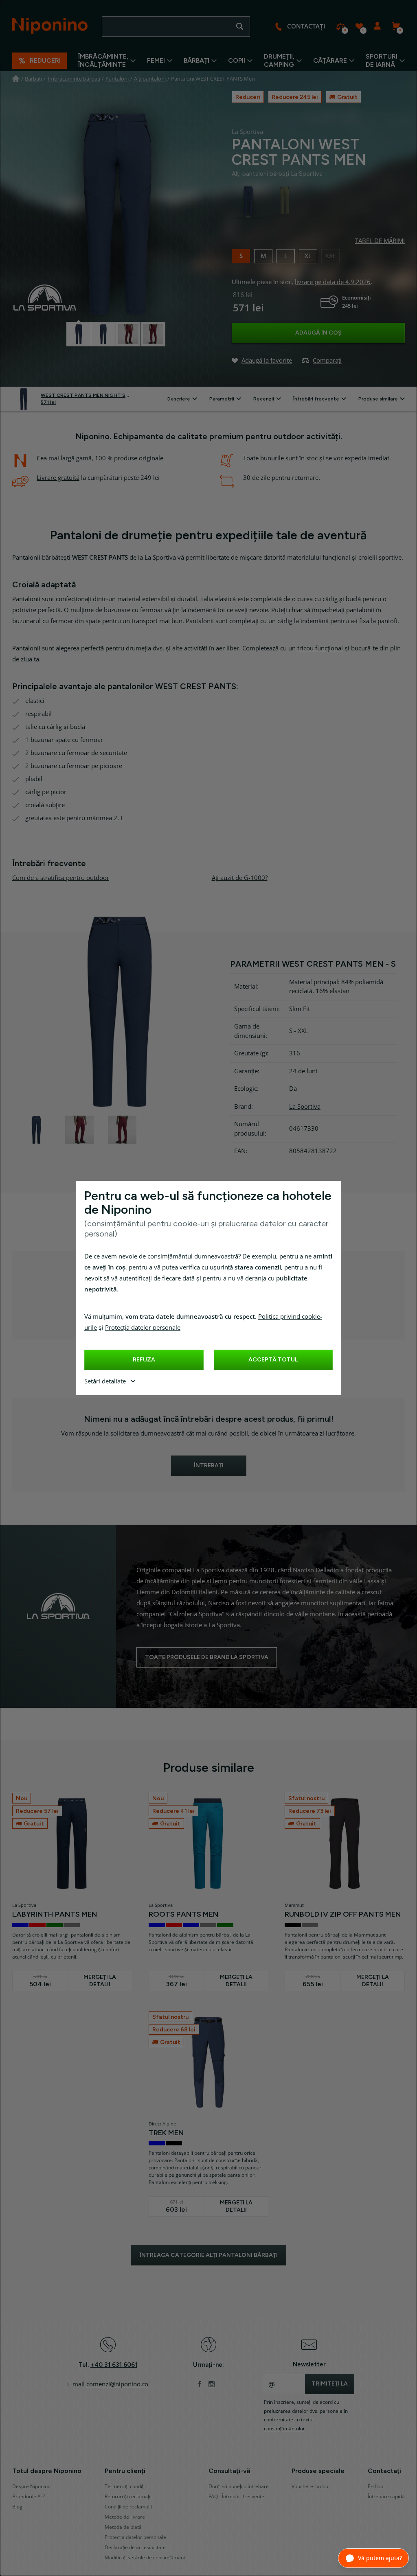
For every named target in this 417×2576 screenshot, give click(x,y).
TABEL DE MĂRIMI (380, 241)
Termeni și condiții (125, 2486)
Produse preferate (359, 26)
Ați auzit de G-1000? (240, 878)
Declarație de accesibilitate (135, 2548)
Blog (17, 2507)
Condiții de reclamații (128, 2507)
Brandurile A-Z (29, 2497)
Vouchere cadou (310, 2486)
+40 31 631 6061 (114, 2365)
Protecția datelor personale (143, 1328)
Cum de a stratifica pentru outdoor (61, 878)
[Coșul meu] (396, 26)
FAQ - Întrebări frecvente (236, 2497)
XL (308, 255)
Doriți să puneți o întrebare (239, 2486)
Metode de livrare (125, 2517)
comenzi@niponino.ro (117, 2384)
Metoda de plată (123, 2527)
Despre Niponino (31, 2486)
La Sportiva (305, 1107)
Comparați (341, 26)
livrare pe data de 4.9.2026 (333, 282)
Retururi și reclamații (128, 2497)
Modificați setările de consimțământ (145, 2558)
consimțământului (284, 2429)
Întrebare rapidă (386, 2497)
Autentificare (377, 26)
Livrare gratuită (58, 478)
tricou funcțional (320, 648)
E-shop (375, 2486)
